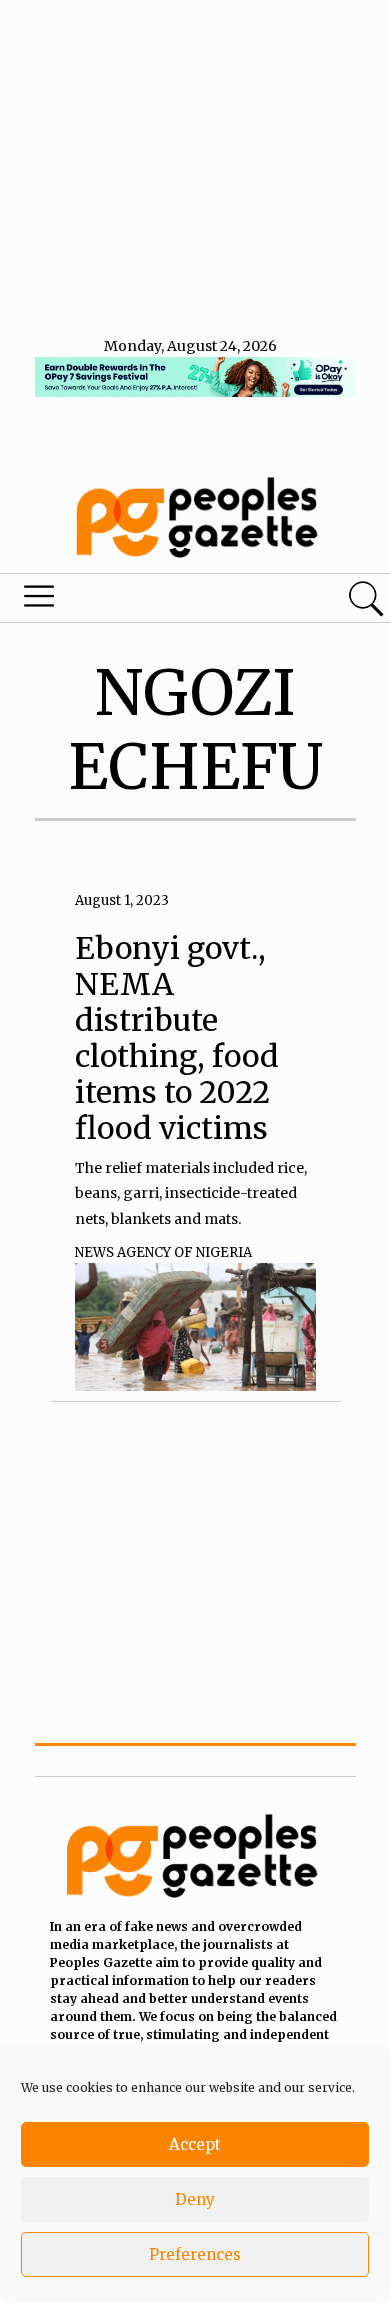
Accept (195, 2144)
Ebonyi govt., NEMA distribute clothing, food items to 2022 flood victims (177, 1038)
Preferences (195, 2254)
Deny (195, 2199)
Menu (133, 601)
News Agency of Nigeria (163, 1252)
